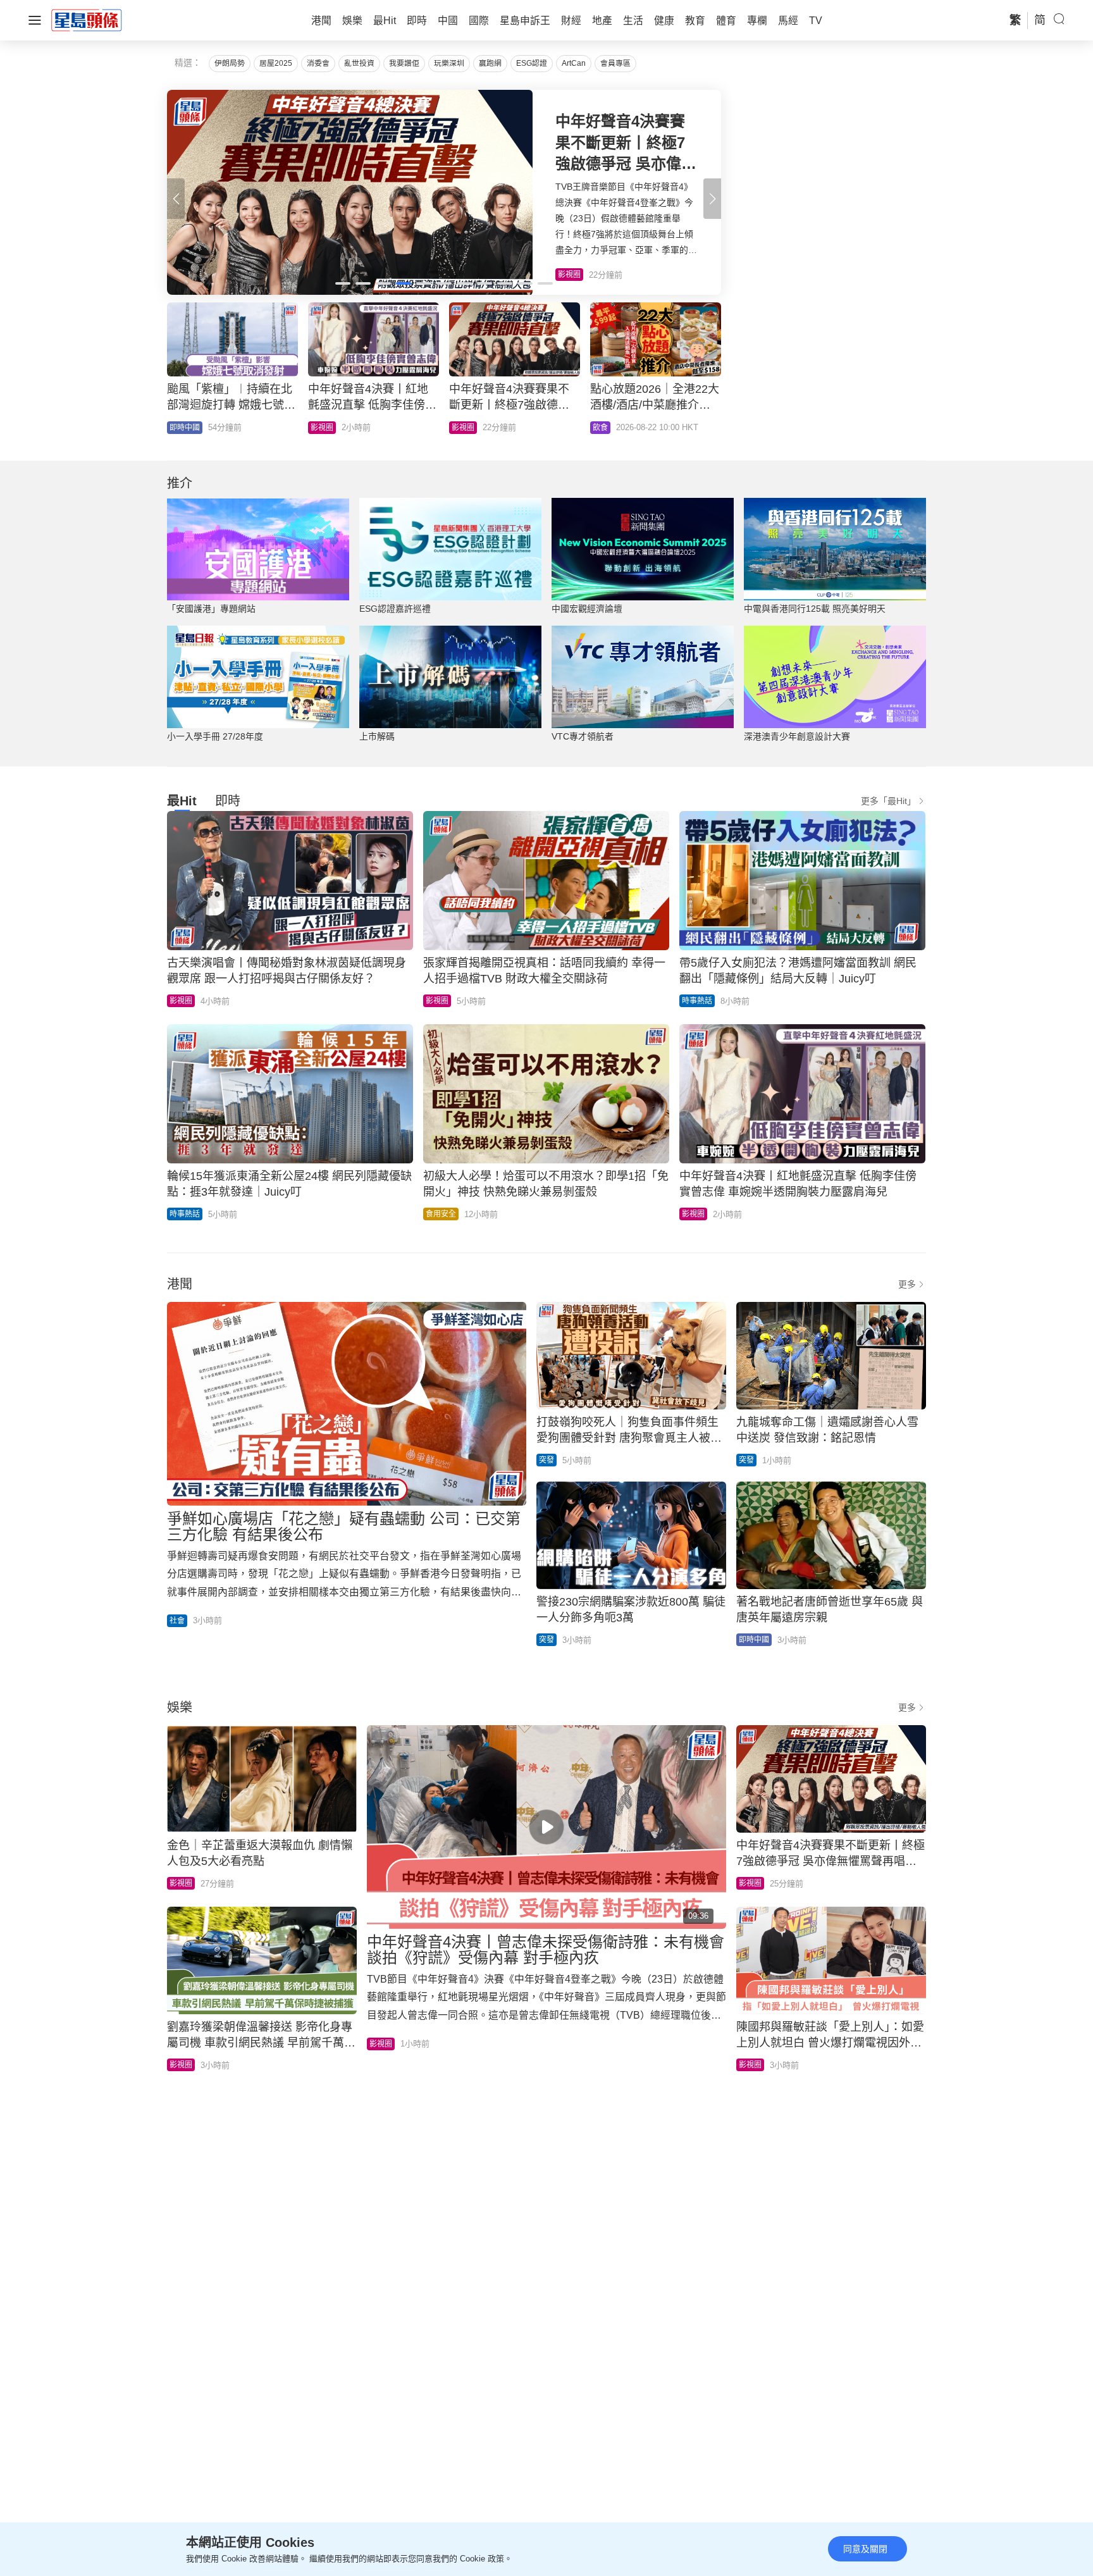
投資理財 (185, 428)
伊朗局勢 (230, 63)
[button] (712, 199)
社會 (177, 1621)
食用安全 (441, 1214)
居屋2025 (276, 63)
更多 (907, 1284)
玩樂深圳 (449, 63)
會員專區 (615, 63)
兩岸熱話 (608, 428)
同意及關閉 (865, 2549)
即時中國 (754, 1640)
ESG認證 (532, 63)
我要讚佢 (404, 63)
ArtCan (574, 63)
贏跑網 (490, 63)
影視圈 (181, 1001)
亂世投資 (359, 63)
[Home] (87, 20)
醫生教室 (467, 428)
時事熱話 (326, 428)
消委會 (318, 63)
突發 (546, 1460)
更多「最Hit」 (888, 801)
